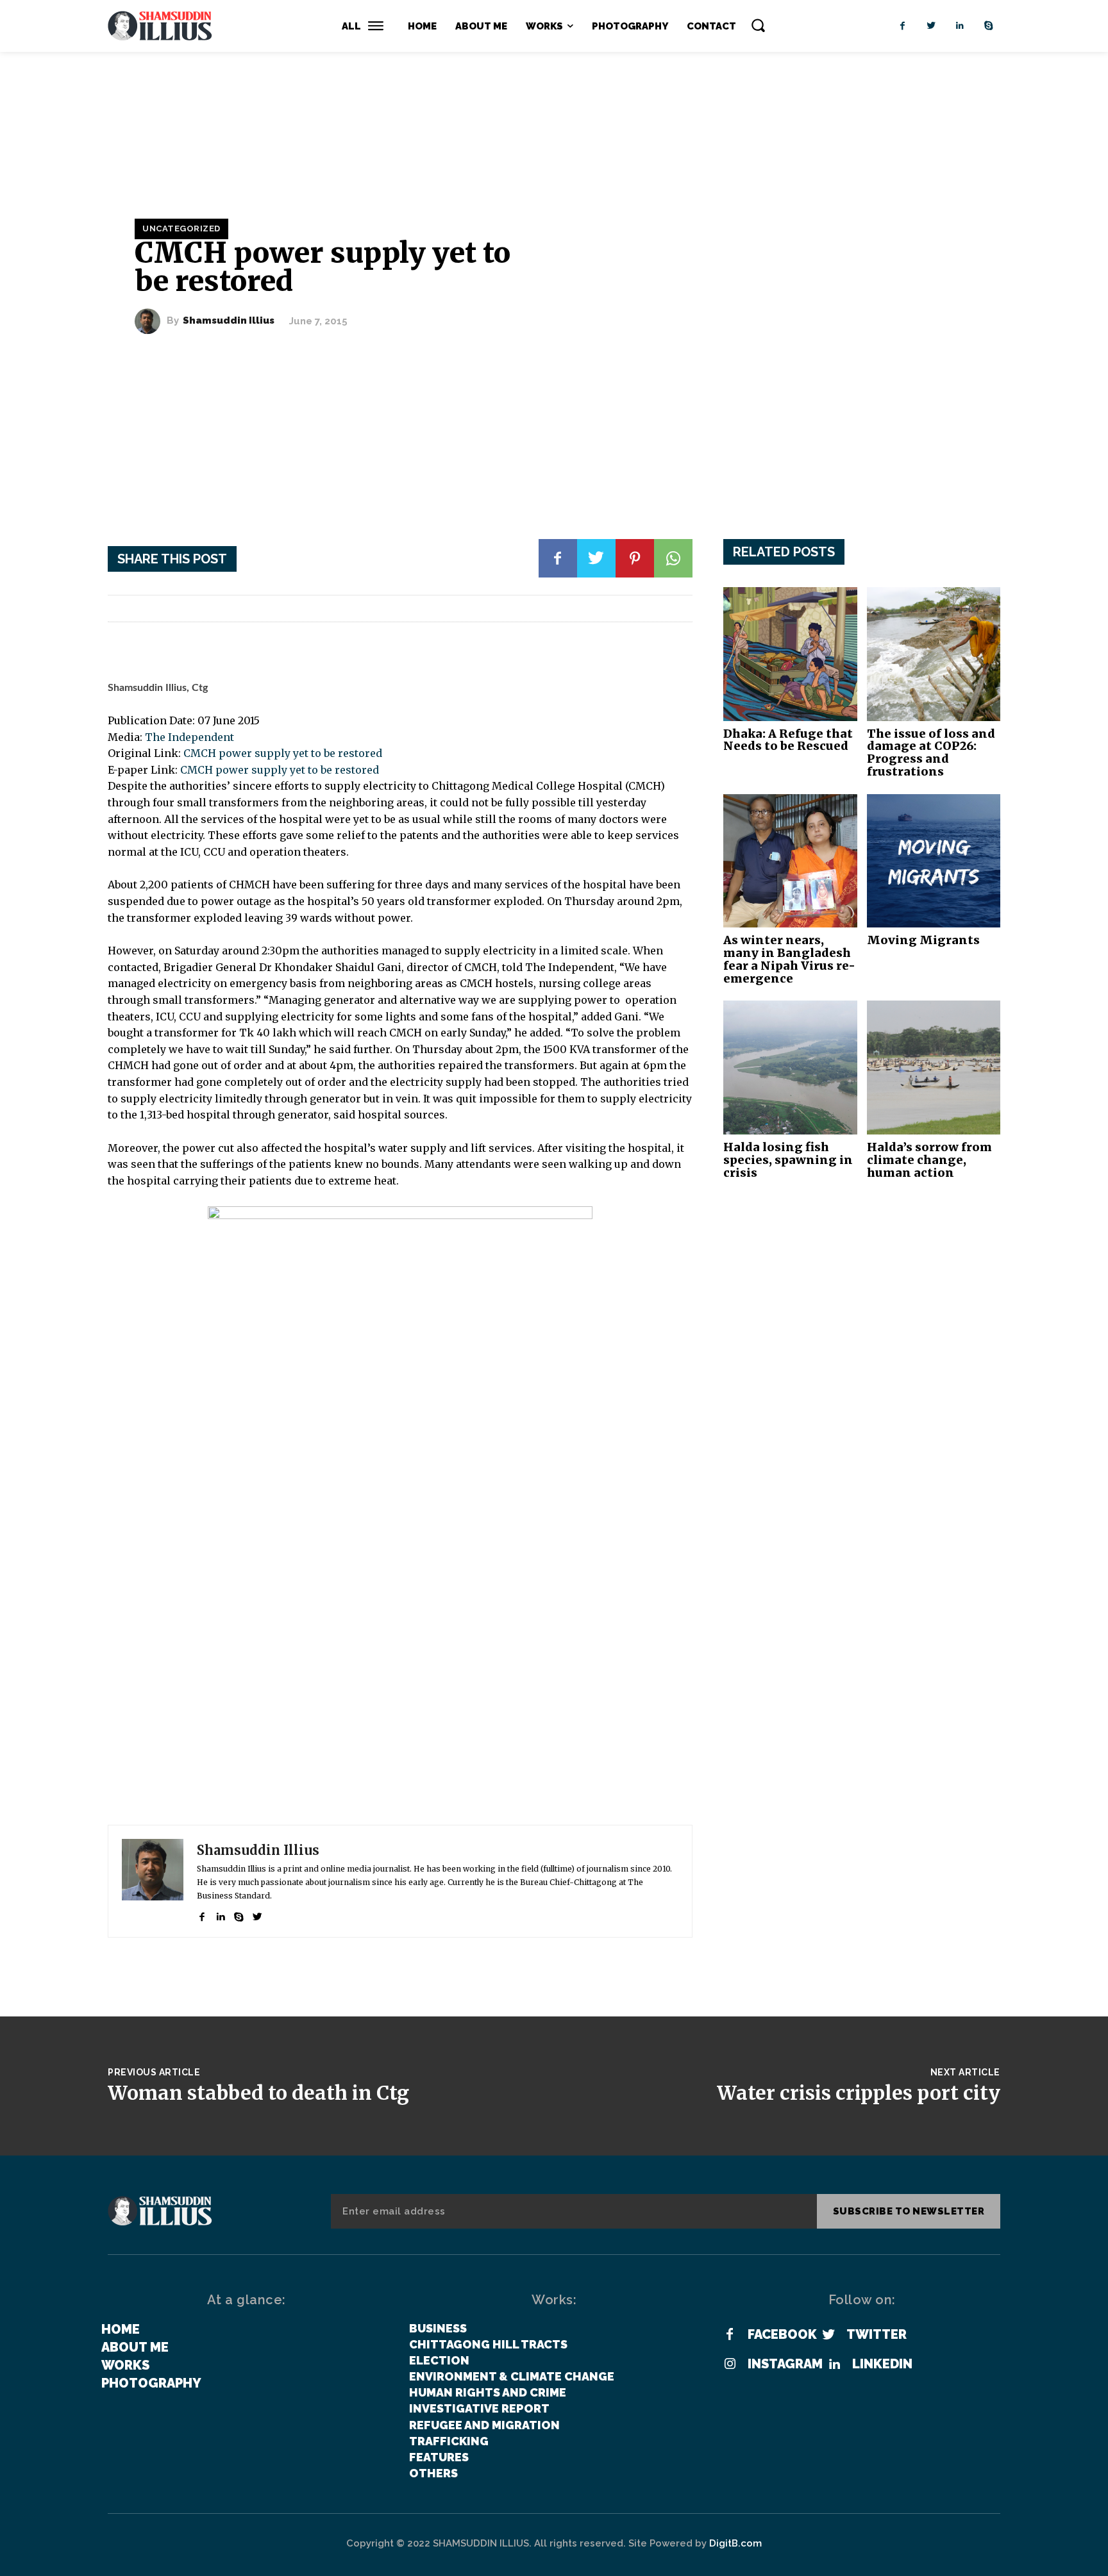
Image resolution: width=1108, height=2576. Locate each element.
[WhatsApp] (673, 558)
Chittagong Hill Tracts (488, 2344)
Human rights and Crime (488, 2392)
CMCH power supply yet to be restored (283, 753)
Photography (151, 2383)
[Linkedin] (960, 26)
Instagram (785, 2364)
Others (433, 2473)
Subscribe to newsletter (909, 2211)
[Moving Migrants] (934, 861)
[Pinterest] (635, 558)
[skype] (239, 1914)
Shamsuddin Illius (229, 321)
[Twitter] (931, 26)
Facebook (782, 2334)
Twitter (877, 2334)
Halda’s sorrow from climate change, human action (929, 1160)
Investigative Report (479, 2408)
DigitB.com (735, 2543)
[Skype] (989, 26)
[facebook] (202, 1914)
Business (438, 2328)
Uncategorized (181, 229)
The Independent (189, 737)
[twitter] (257, 1914)
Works (125, 2365)
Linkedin (882, 2364)
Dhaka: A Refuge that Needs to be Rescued (788, 740)
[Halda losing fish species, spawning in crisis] (790, 1068)
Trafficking (449, 2441)
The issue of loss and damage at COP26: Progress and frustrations (931, 752)
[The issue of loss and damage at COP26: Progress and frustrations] (934, 654)
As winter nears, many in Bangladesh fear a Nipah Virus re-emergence (789, 959)
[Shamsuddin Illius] (151, 321)
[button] (758, 25)
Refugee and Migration (484, 2425)
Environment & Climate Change (512, 2376)
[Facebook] (902, 26)
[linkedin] (220, 1914)
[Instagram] (730, 2364)
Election (439, 2360)
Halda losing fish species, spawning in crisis (788, 1160)
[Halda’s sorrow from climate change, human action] (934, 1068)
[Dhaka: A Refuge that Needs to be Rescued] (790, 654)
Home (121, 2329)
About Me (135, 2347)
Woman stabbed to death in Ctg (258, 2093)
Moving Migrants (923, 940)
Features (439, 2457)
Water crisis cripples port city (859, 2093)
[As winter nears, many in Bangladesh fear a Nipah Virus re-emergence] (790, 861)
